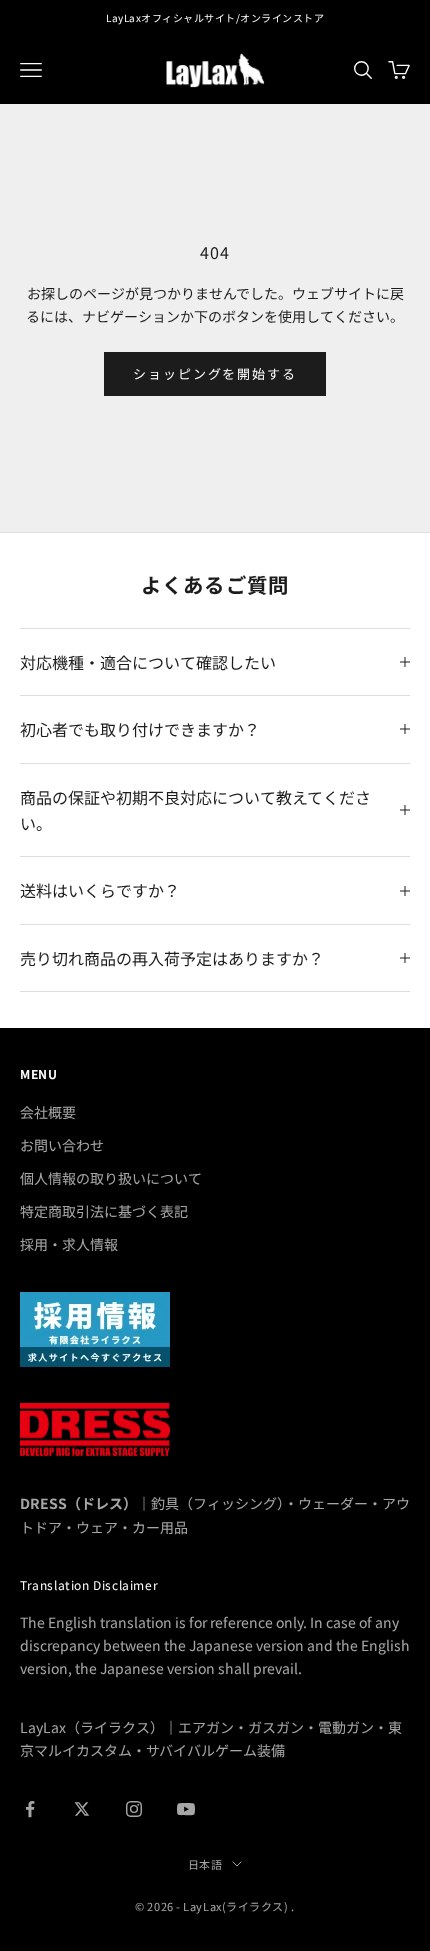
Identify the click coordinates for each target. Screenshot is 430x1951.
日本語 (205, 1864)
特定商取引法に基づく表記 (104, 1211)
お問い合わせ (62, 1145)
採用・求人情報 (69, 1244)
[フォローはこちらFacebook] (30, 1809)
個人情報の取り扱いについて (111, 1178)
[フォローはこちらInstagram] (134, 1809)
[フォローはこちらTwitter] (82, 1809)
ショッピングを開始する (215, 373)
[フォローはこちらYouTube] (186, 1809)
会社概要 (48, 1112)
